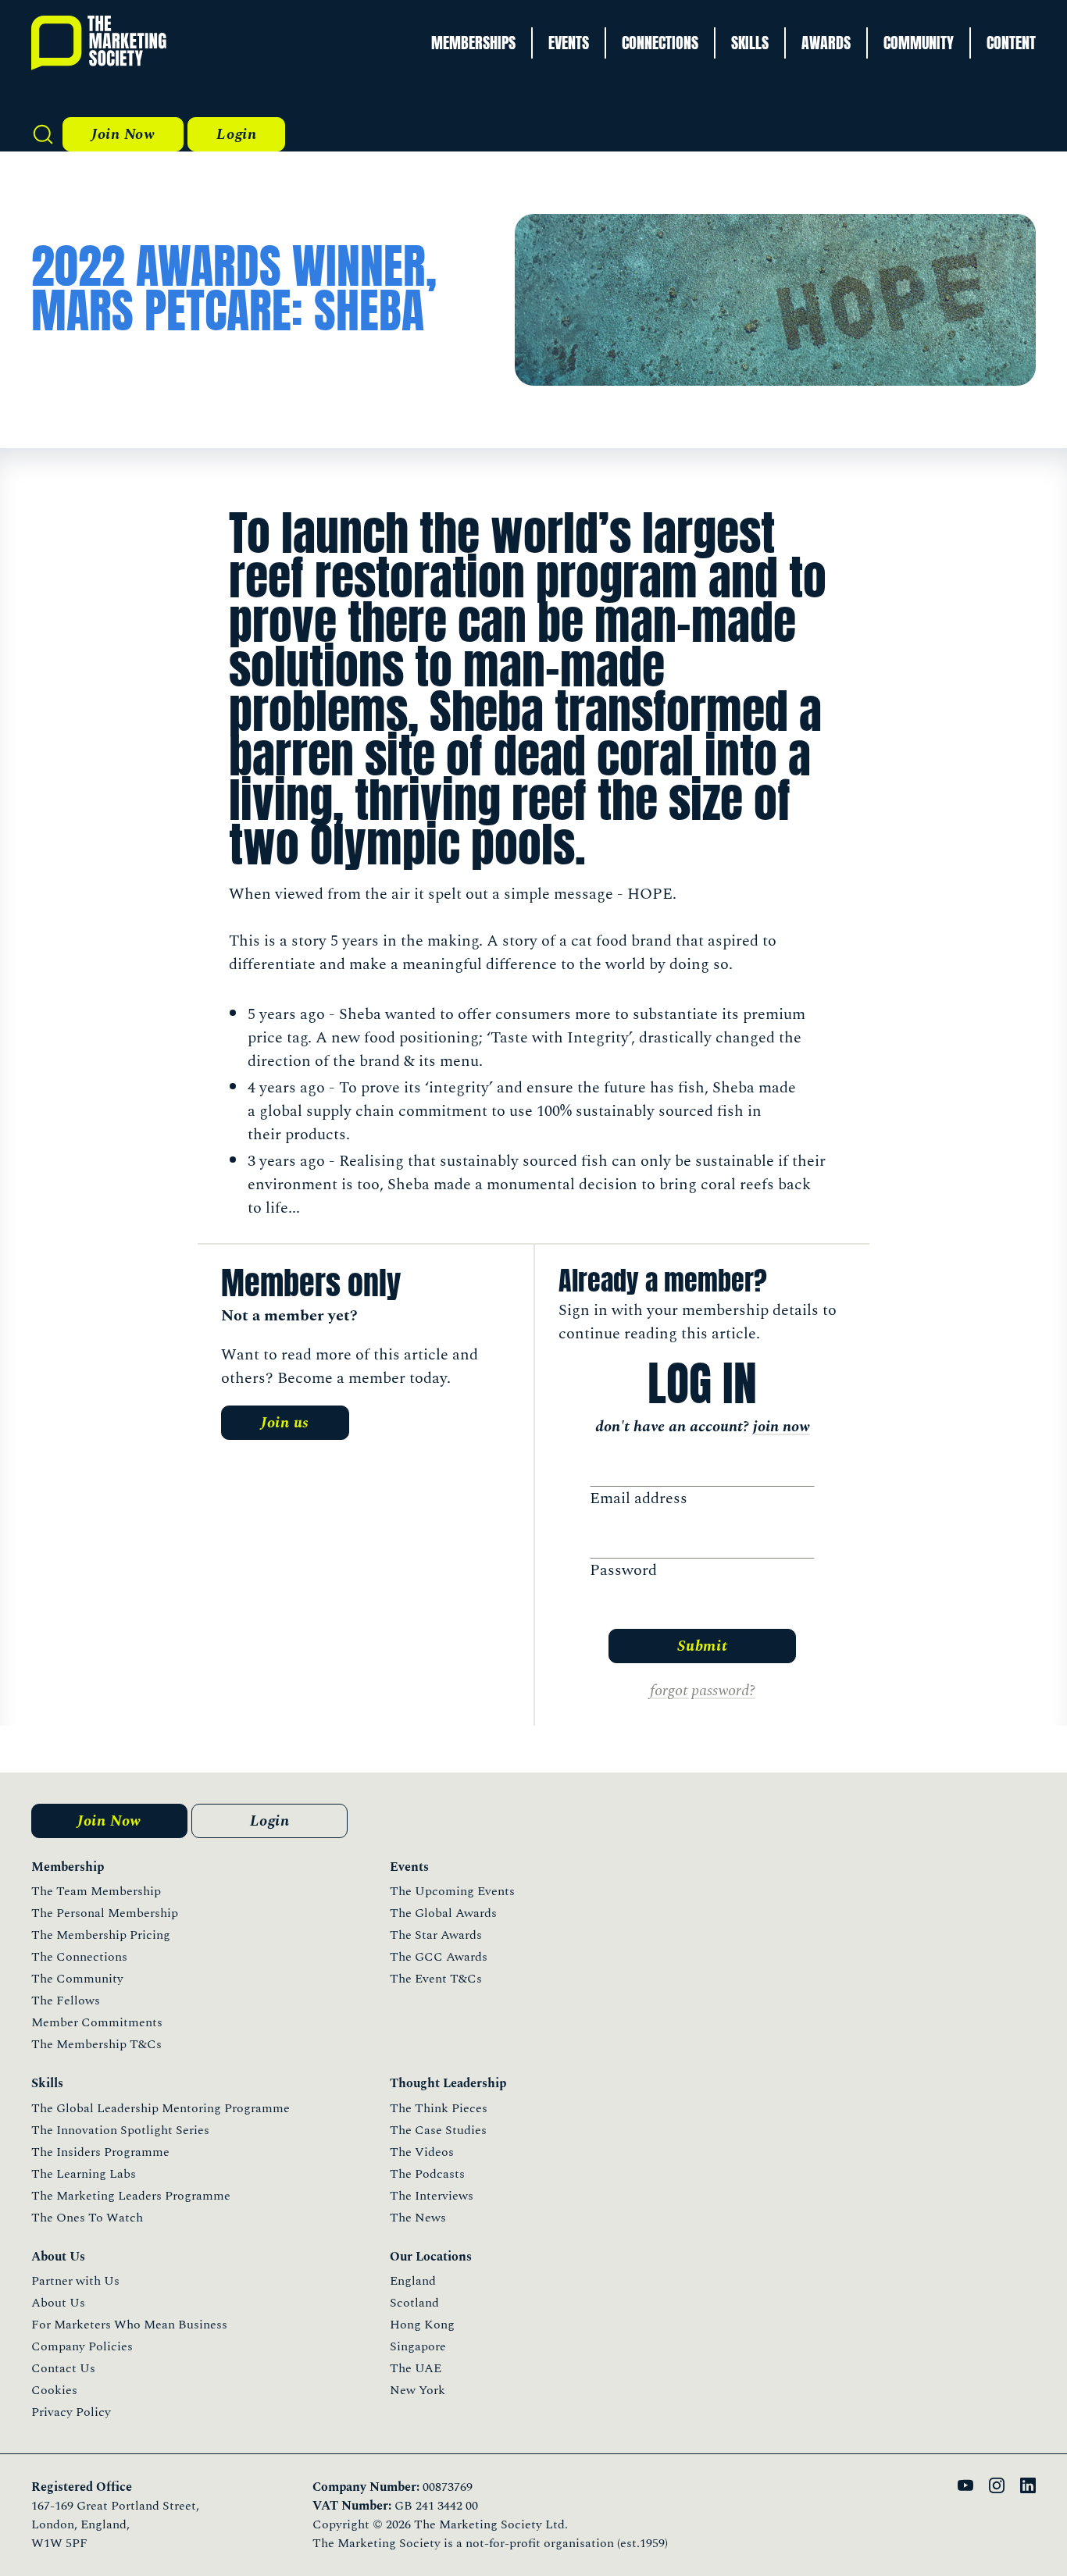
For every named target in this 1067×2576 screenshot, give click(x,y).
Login (236, 134)
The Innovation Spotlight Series (120, 2130)
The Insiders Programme (100, 2152)
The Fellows (66, 2001)
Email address (639, 1498)
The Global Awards (443, 1913)
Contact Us (63, 2368)
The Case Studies (438, 2130)
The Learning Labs (84, 2174)
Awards (826, 43)
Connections (660, 43)
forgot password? (703, 1691)
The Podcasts (427, 2174)
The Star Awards (436, 1935)
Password (623, 1570)
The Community (77, 1979)
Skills (750, 43)
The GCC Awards (439, 1957)
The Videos (422, 2152)
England (413, 2281)
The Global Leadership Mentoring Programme (161, 2108)
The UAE (416, 2368)
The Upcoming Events (452, 1891)
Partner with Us (75, 2281)
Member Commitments (97, 2022)
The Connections (79, 1957)
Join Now (123, 134)
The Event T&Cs (436, 1979)
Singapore (418, 2346)
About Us (58, 2303)
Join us (285, 1423)
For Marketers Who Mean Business (129, 2325)
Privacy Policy (71, 2412)
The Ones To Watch (87, 2218)
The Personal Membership (105, 1913)
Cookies (54, 2390)
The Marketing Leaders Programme (131, 2196)
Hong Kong (422, 2325)
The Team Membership (96, 1891)
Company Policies (82, 2346)
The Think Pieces (439, 2108)
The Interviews (432, 2196)
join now (782, 1427)
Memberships (473, 43)
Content (1011, 43)
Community (919, 43)
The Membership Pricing (101, 1935)
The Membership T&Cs (96, 2044)
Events (569, 43)
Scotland (414, 2303)
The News (418, 2218)
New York (418, 2390)
